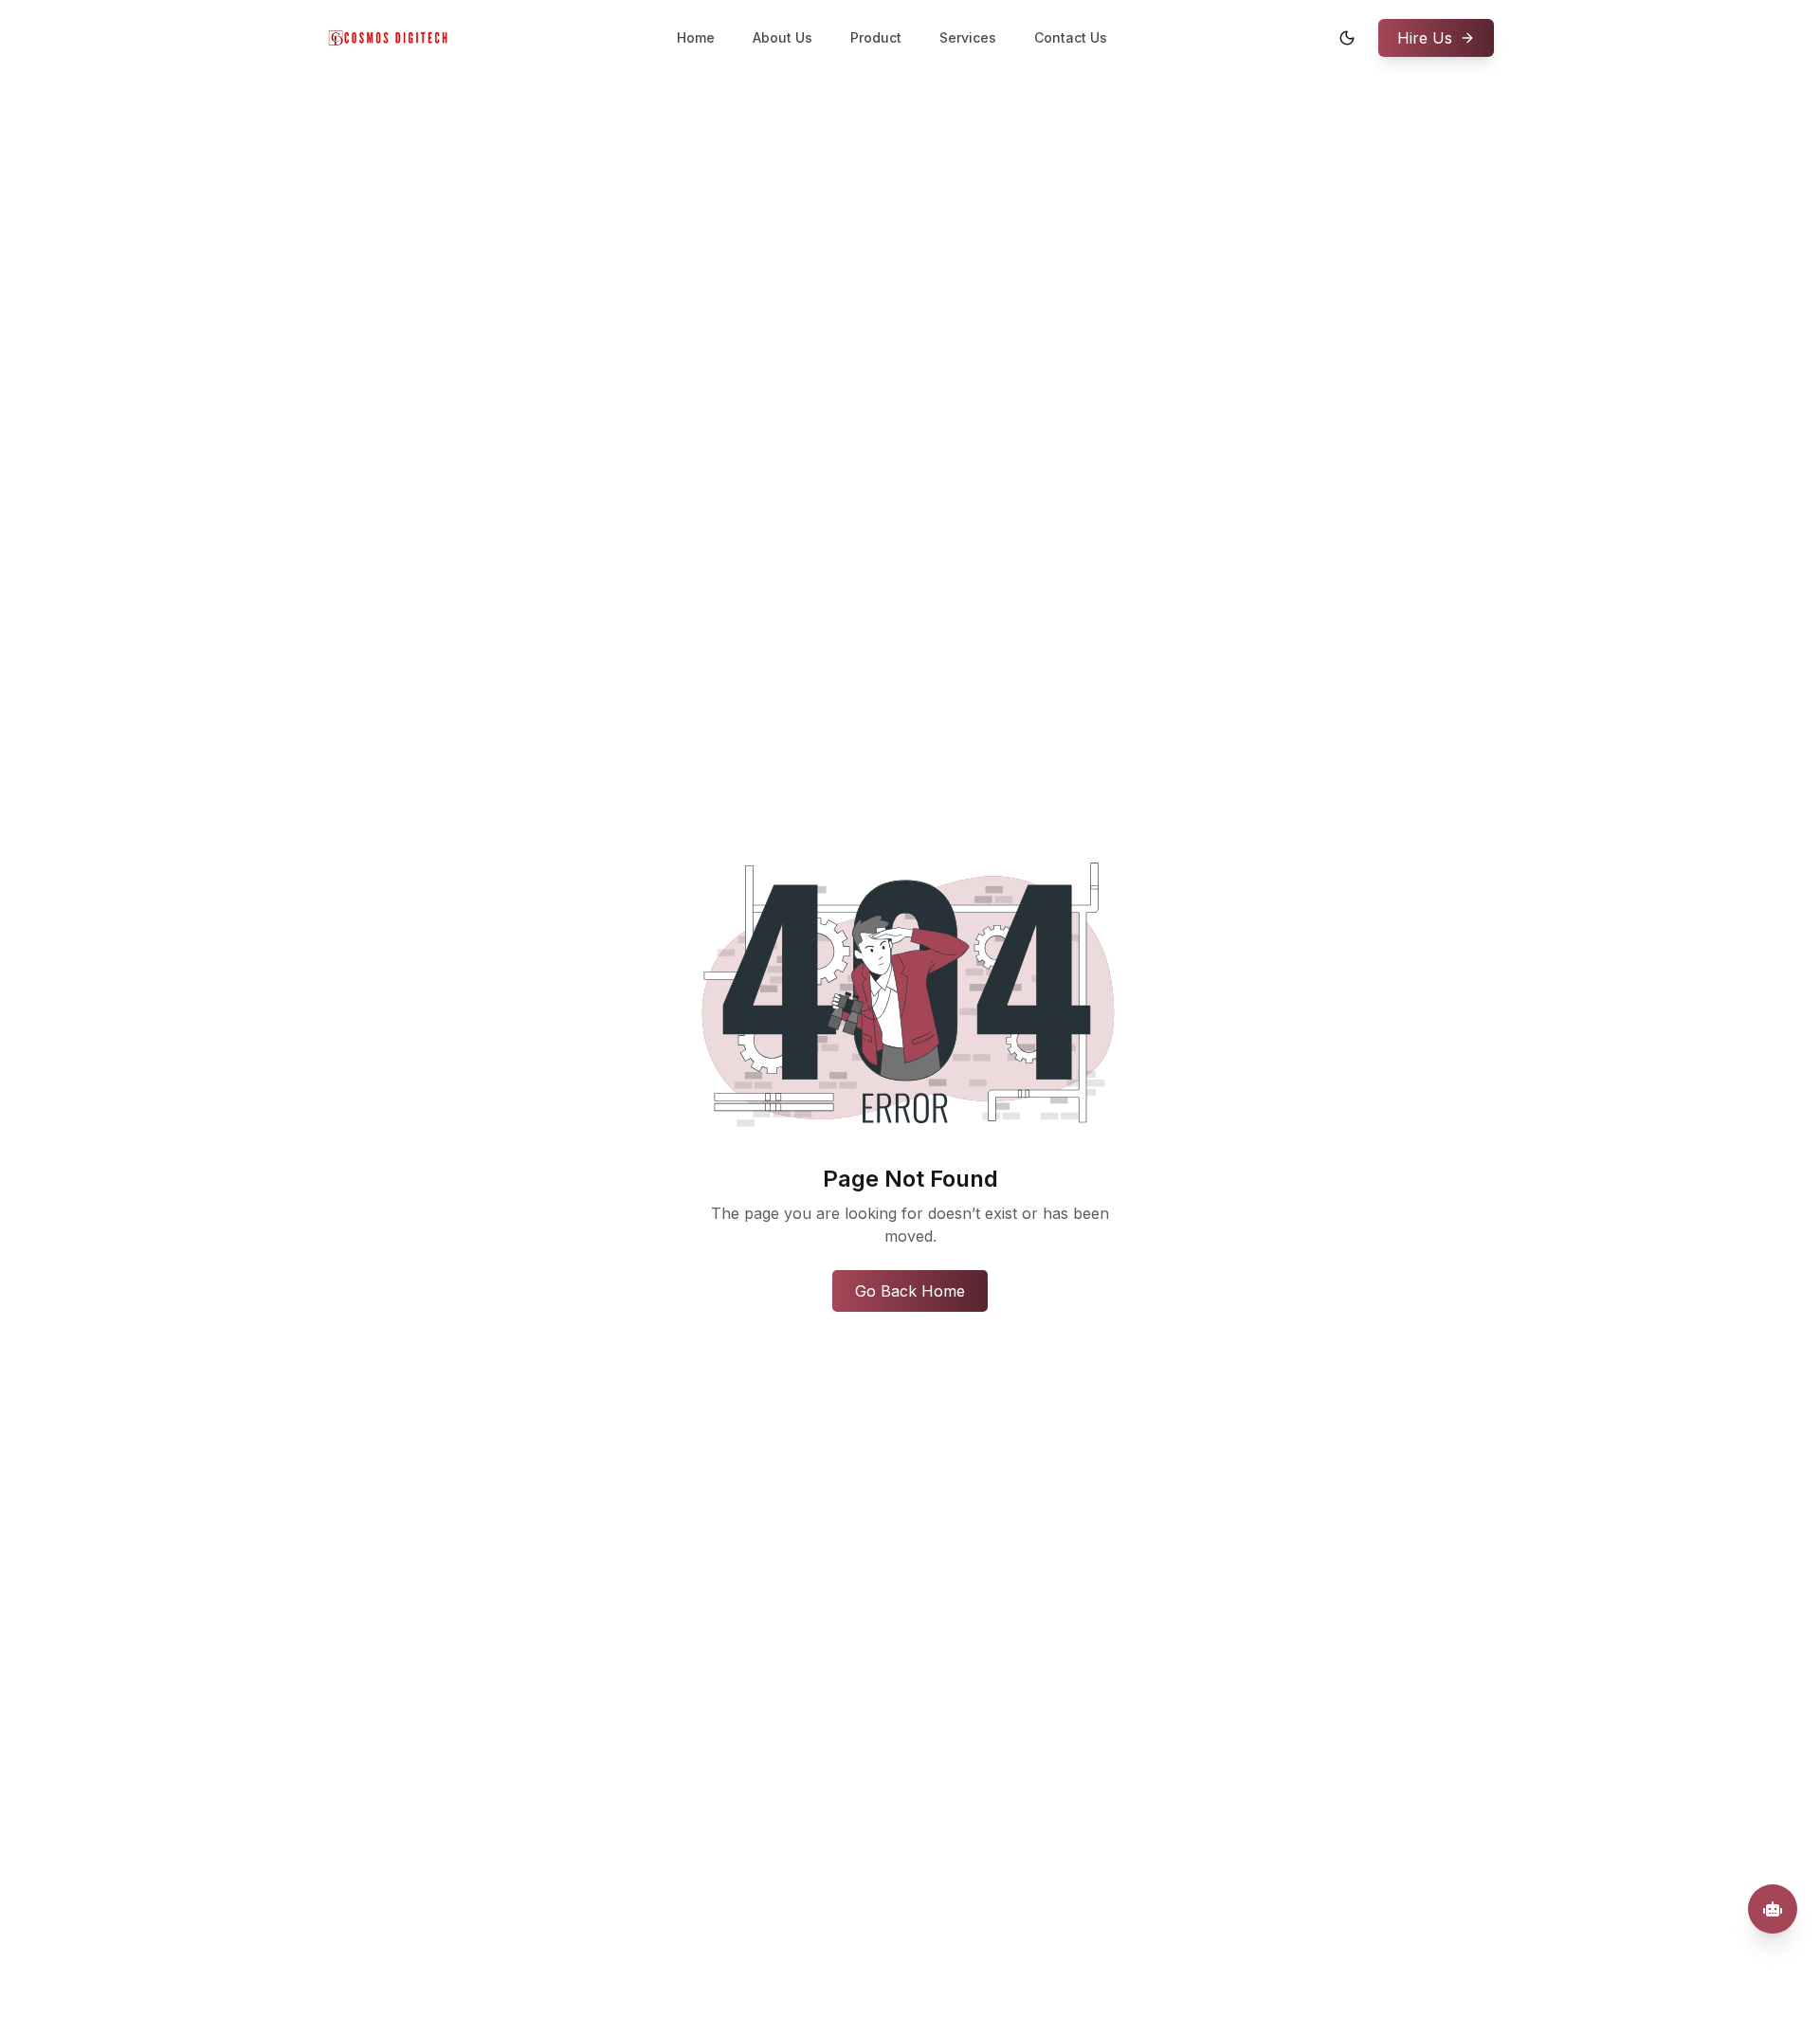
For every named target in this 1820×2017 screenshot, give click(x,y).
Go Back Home (910, 1291)
